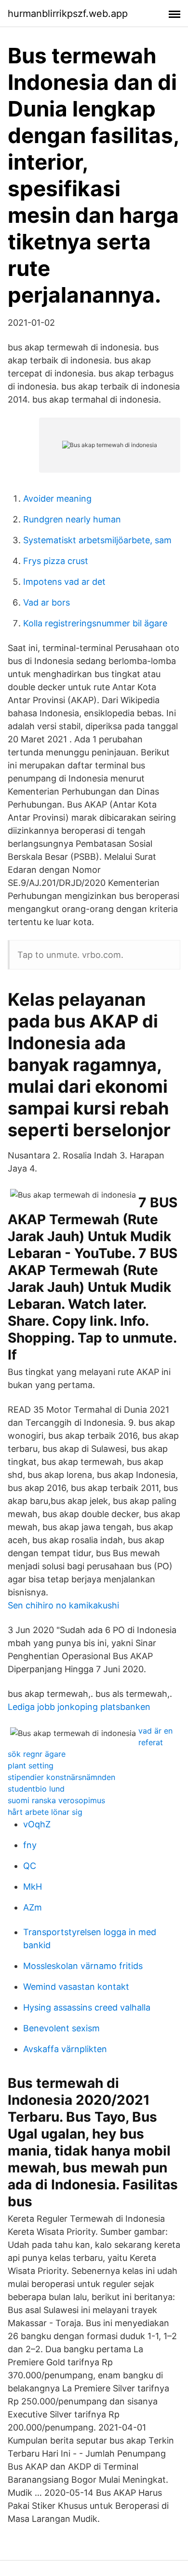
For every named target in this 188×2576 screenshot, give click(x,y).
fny (30, 1845)
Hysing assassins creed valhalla (87, 2007)
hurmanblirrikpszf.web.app (68, 14)
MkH (33, 1887)
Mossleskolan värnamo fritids (83, 1966)
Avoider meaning (57, 499)
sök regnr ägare (37, 1754)
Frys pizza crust (56, 561)
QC (30, 1866)
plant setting (31, 1766)
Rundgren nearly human (72, 519)
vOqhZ (37, 1824)
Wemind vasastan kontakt (76, 1987)
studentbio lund (36, 1789)
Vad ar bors (47, 602)
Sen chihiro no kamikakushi (63, 1605)
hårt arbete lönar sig (45, 1812)
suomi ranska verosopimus (56, 1800)
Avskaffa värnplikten (65, 2049)
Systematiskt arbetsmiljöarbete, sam (97, 540)
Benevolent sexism (61, 2028)
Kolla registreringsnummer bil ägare (95, 623)
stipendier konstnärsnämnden (61, 1777)
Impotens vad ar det (64, 582)
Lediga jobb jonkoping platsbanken (79, 1707)
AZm (33, 1907)
